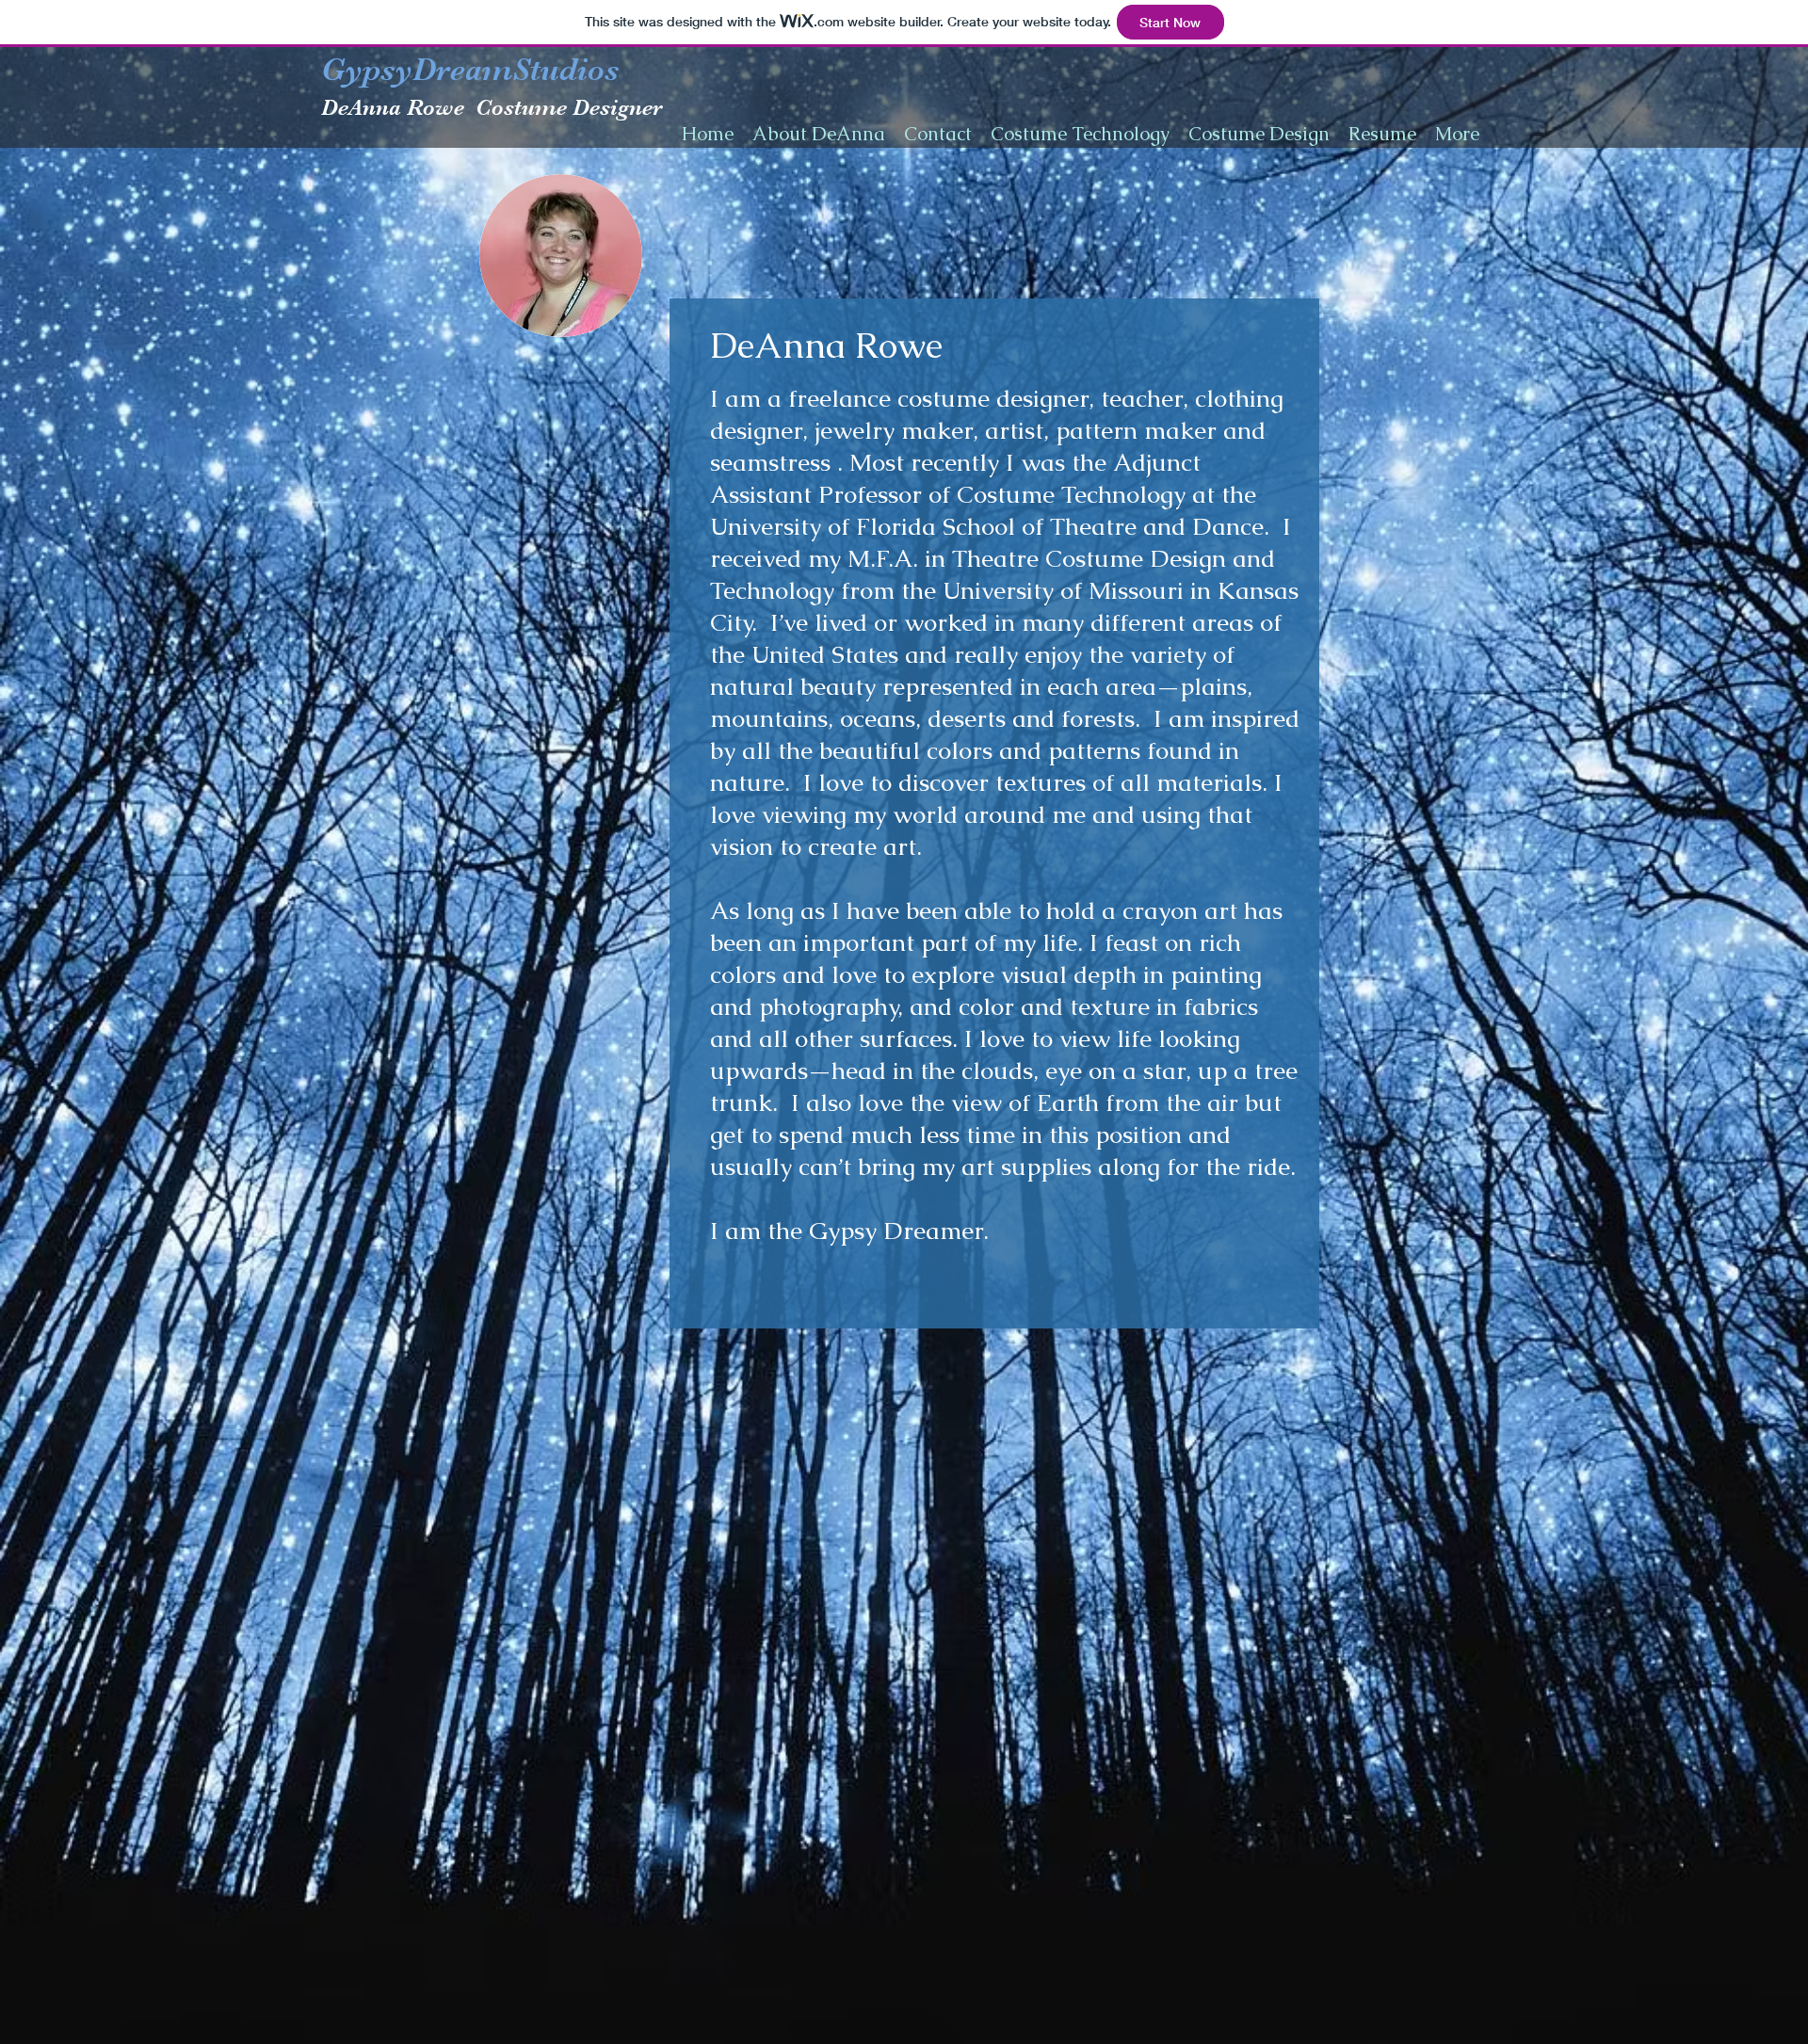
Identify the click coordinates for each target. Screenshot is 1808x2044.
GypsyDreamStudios (470, 69)
